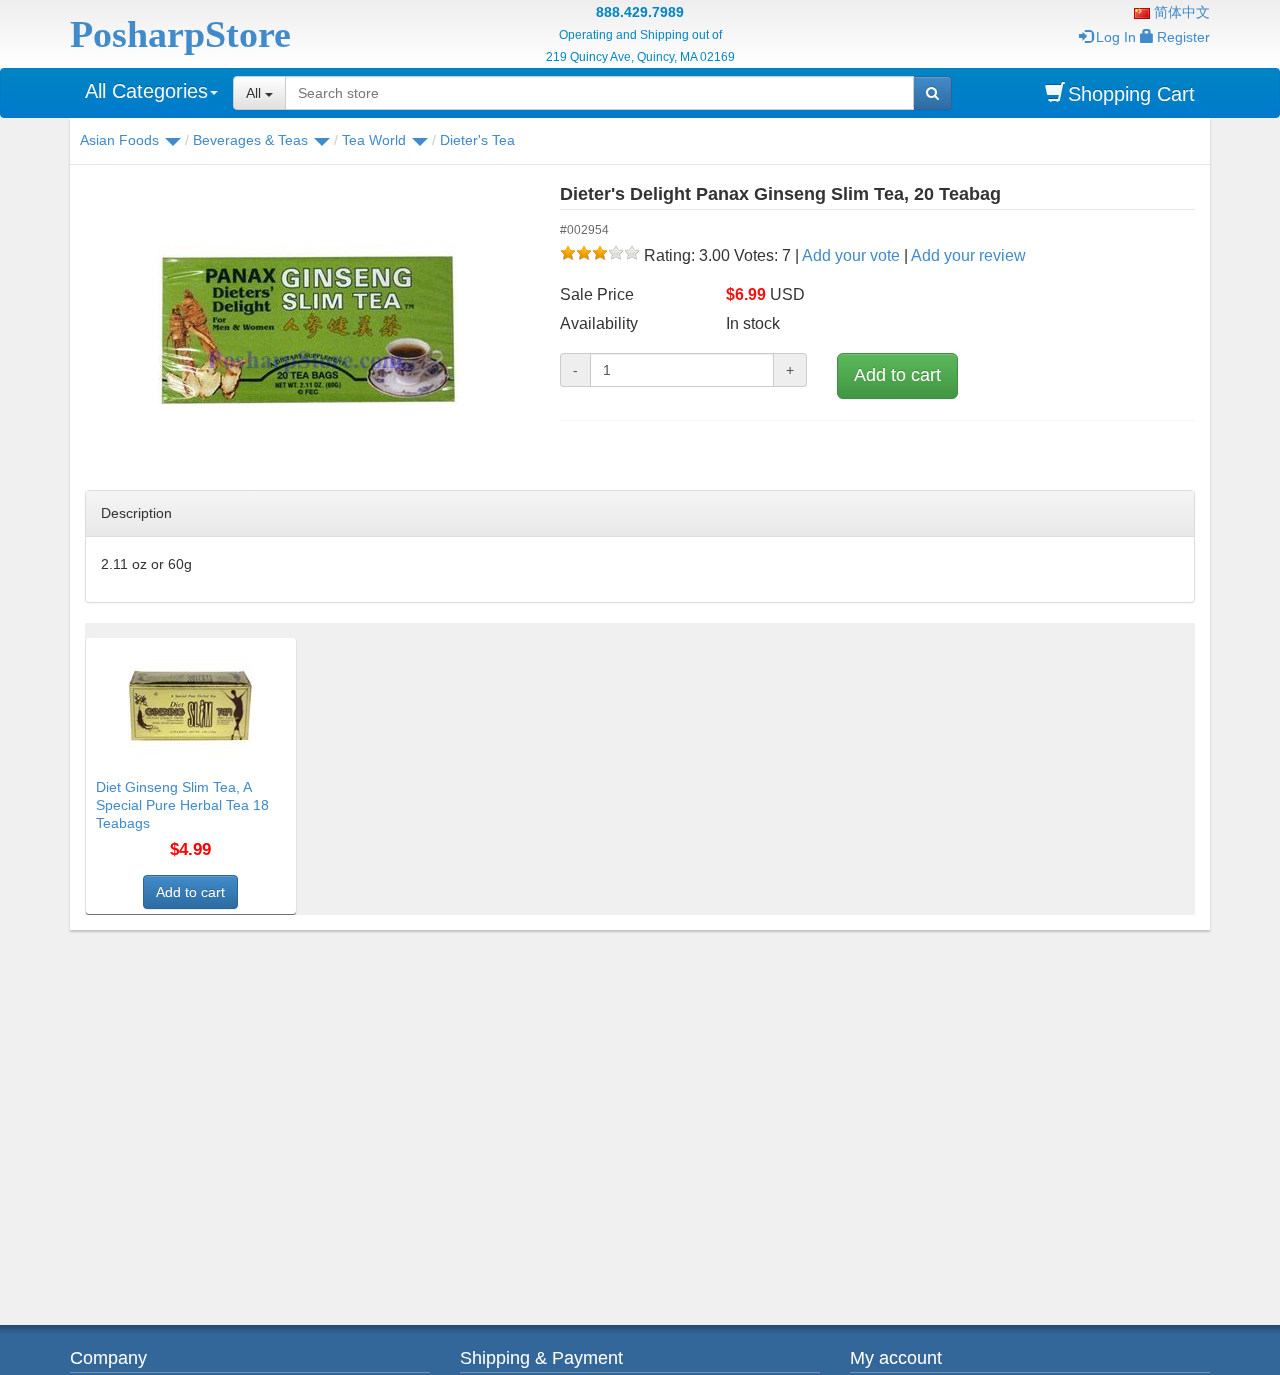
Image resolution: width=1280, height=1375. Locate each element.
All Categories (146, 91)
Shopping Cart (1131, 94)
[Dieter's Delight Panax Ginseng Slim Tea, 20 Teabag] (307, 330)
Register (1183, 37)
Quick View (253, 650)
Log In (1116, 37)
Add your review (968, 255)
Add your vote (851, 255)
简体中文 (1180, 12)
